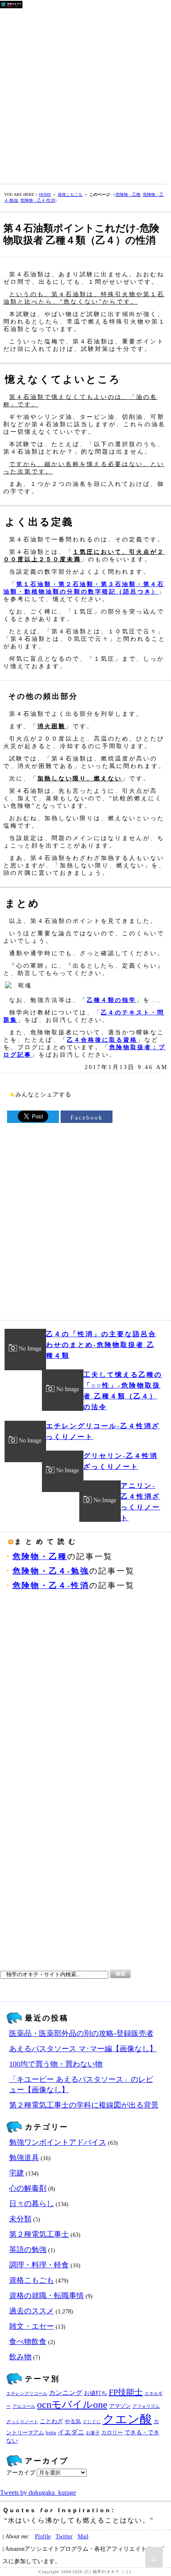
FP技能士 (126, 2392)
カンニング (66, 2393)
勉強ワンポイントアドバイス (58, 2142)
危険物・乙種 (128, 194)
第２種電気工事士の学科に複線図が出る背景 (84, 2105)
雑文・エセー (32, 2326)
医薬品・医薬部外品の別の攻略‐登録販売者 (81, 2033)
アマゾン (120, 2406)
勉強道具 (24, 2158)
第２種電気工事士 (39, 2234)
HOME (45, 194)
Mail (83, 2536)
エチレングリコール (27, 2394)
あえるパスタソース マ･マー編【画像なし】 (83, 2049)
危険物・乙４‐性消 (38, 200)
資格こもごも (70, 194)
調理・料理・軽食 (39, 2265)
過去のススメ (32, 2311)
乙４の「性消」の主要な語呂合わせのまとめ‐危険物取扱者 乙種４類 (101, 1345)
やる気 (73, 2421)
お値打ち (95, 2393)
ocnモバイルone (72, 2405)
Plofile (43, 2536)
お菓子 (93, 2433)
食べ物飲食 (28, 2342)
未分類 (20, 2219)
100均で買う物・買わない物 (56, 2064)
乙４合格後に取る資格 (102, 1040)
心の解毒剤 (28, 2188)
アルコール (24, 2406)
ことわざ (51, 2421)
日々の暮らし (32, 2204)
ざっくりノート (22, 2422)
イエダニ (71, 2432)
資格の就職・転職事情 (46, 2296)
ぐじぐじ (92, 2422)
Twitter (64, 2536)
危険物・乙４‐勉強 (51, 1571)
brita (51, 2433)
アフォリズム (146, 2406)
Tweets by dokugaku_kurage (38, 2493)
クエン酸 (127, 2419)
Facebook (87, 1118)
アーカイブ (21, 2473)
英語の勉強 (28, 2250)
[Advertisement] (85, 94)
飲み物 (20, 2357)
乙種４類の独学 (111, 1000)
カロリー (112, 2433)
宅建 (17, 2173)
